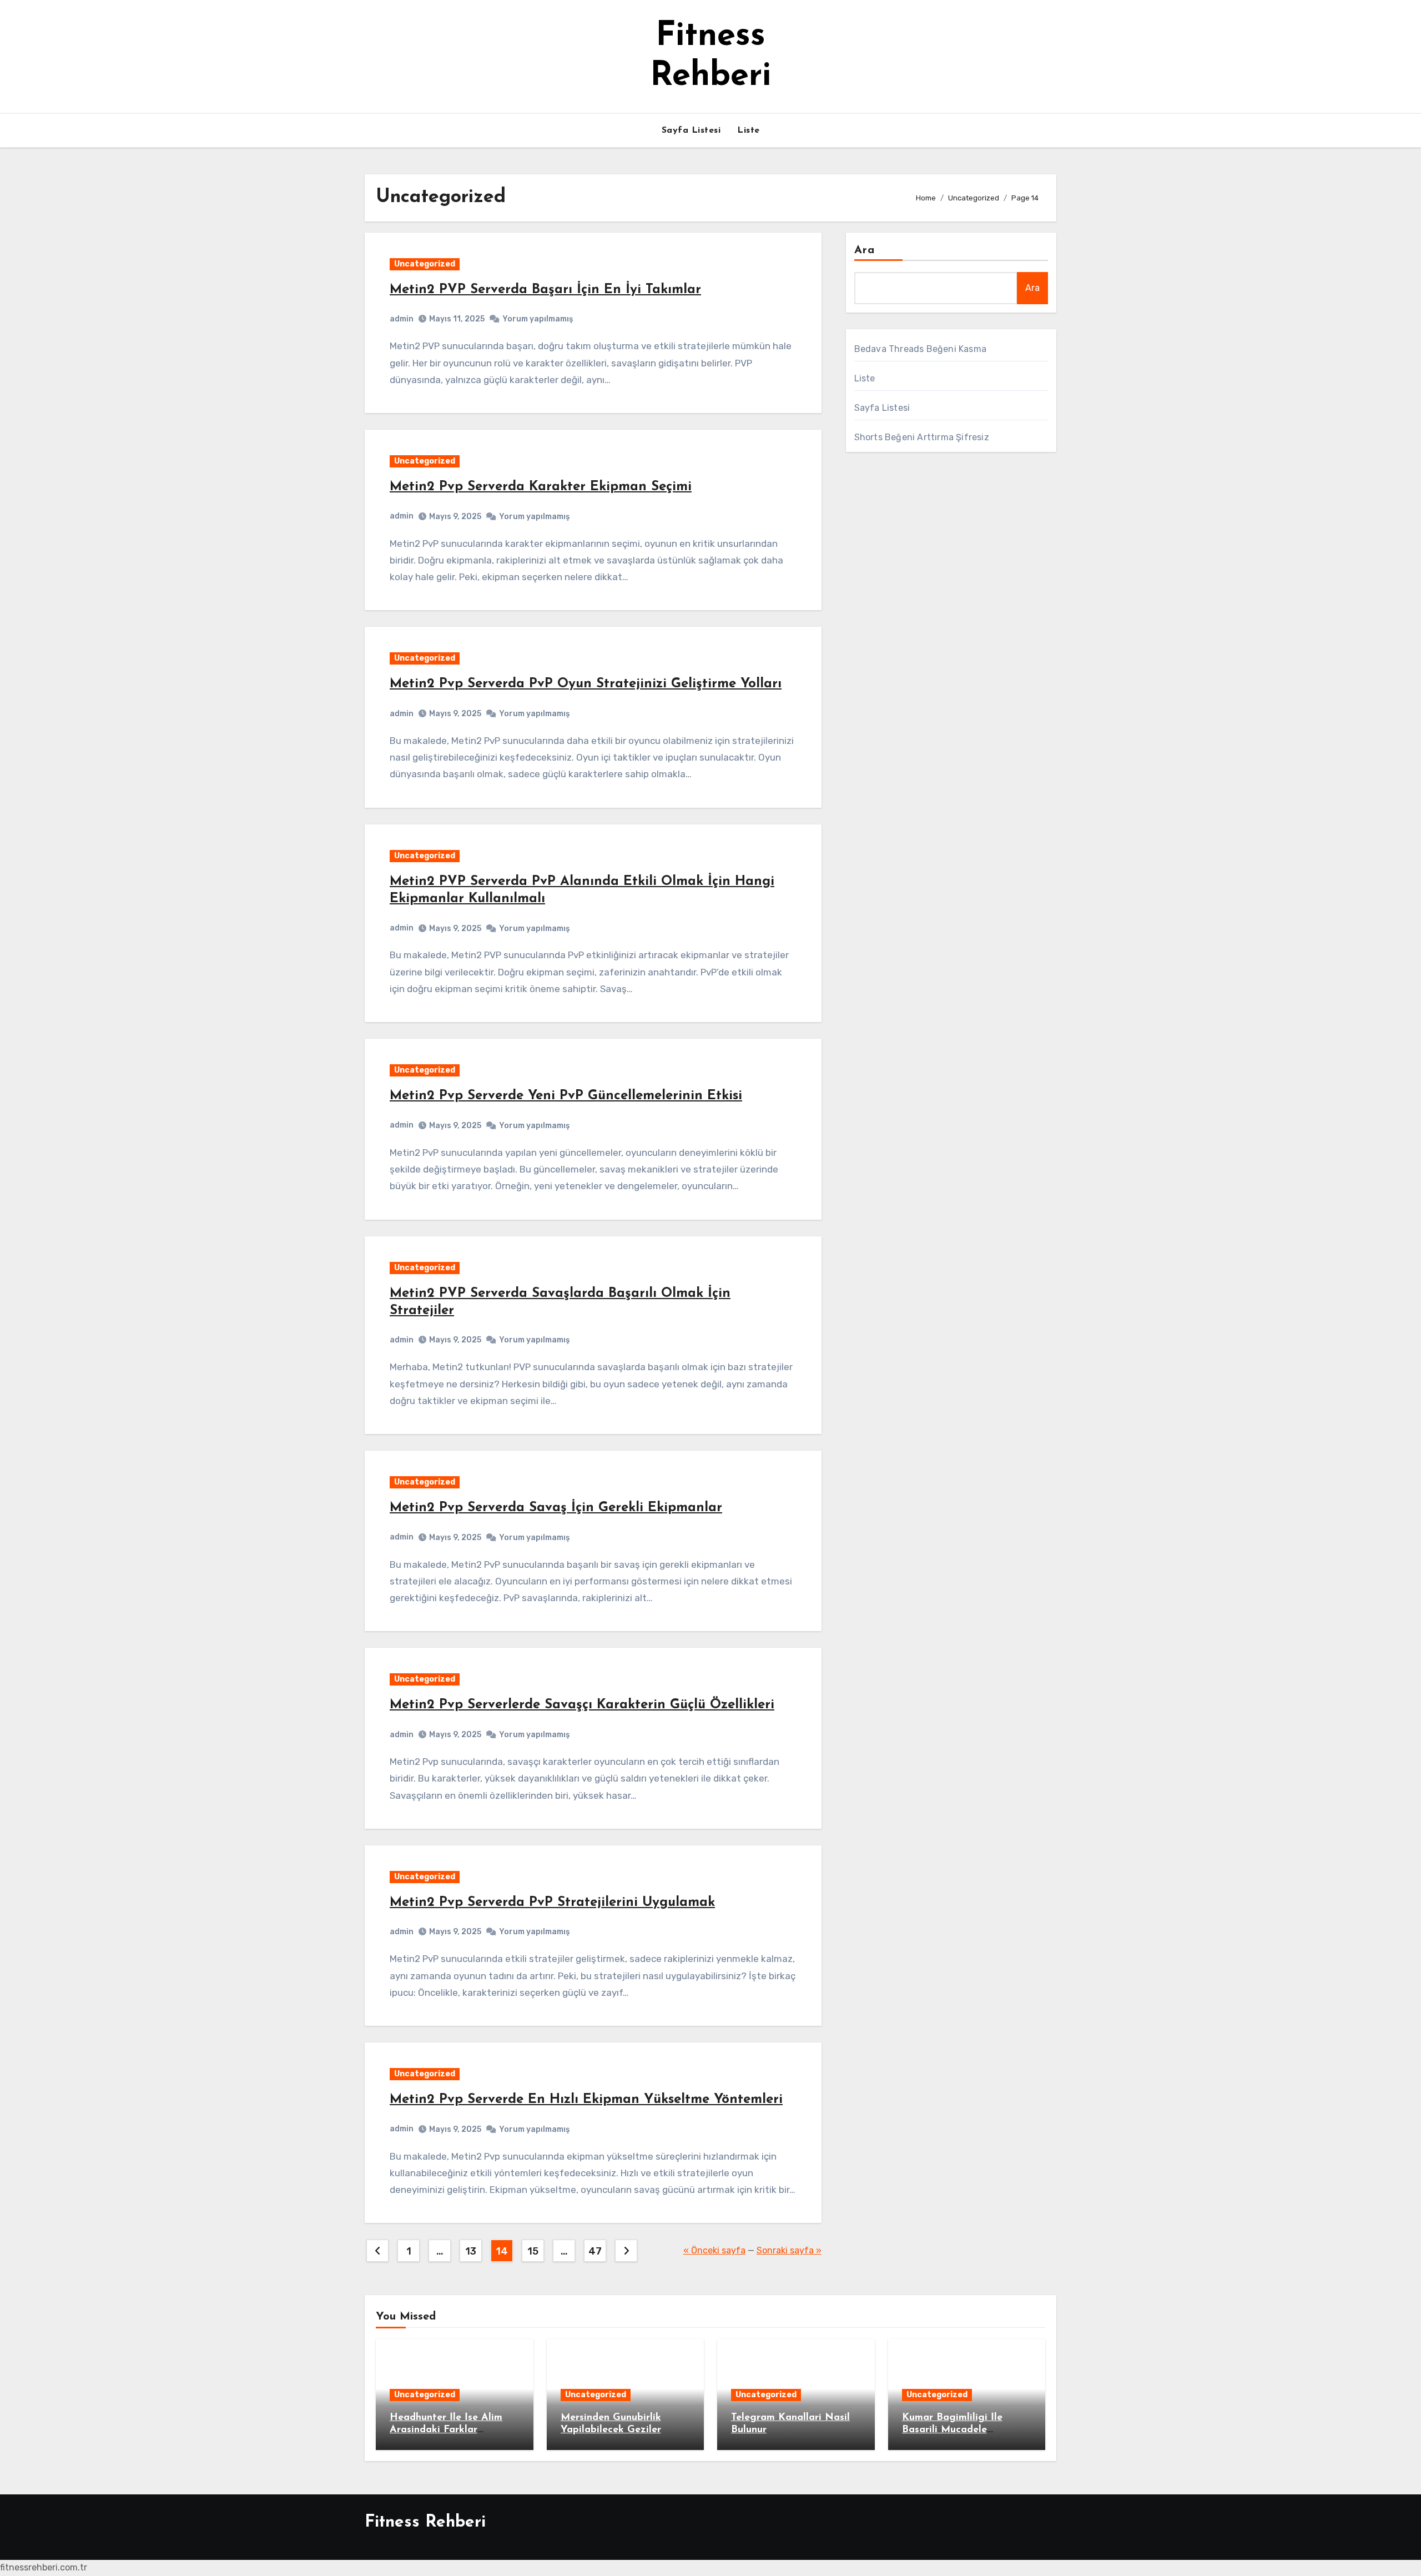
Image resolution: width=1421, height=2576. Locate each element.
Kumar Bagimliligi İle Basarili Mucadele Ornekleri (952, 2430)
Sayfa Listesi (691, 130)
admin (402, 319)
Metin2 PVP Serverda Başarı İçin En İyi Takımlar (545, 290)
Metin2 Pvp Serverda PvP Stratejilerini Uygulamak (552, 1903)
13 (470, 2251)
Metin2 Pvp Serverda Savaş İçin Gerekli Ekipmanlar (556, 1508)
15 (533, 2251)
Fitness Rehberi (425, 2522)
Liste (749, 130)
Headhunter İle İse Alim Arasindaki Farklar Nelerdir (446, 2430)
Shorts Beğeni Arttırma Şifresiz (922, 437)
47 (595, 2251)
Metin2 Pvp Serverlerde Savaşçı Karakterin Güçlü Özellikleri (582, 1705)
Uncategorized (425, 264)
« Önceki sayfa (714, 2250)
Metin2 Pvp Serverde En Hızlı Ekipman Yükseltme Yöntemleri (586, 2100)
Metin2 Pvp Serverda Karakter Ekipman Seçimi (541, 487)
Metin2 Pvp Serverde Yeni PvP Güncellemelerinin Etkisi (566, 1096)
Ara (865, 250)
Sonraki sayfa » (789, 2250)
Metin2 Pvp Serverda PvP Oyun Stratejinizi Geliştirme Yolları (586, 684)
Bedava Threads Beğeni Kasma (920, 349)
